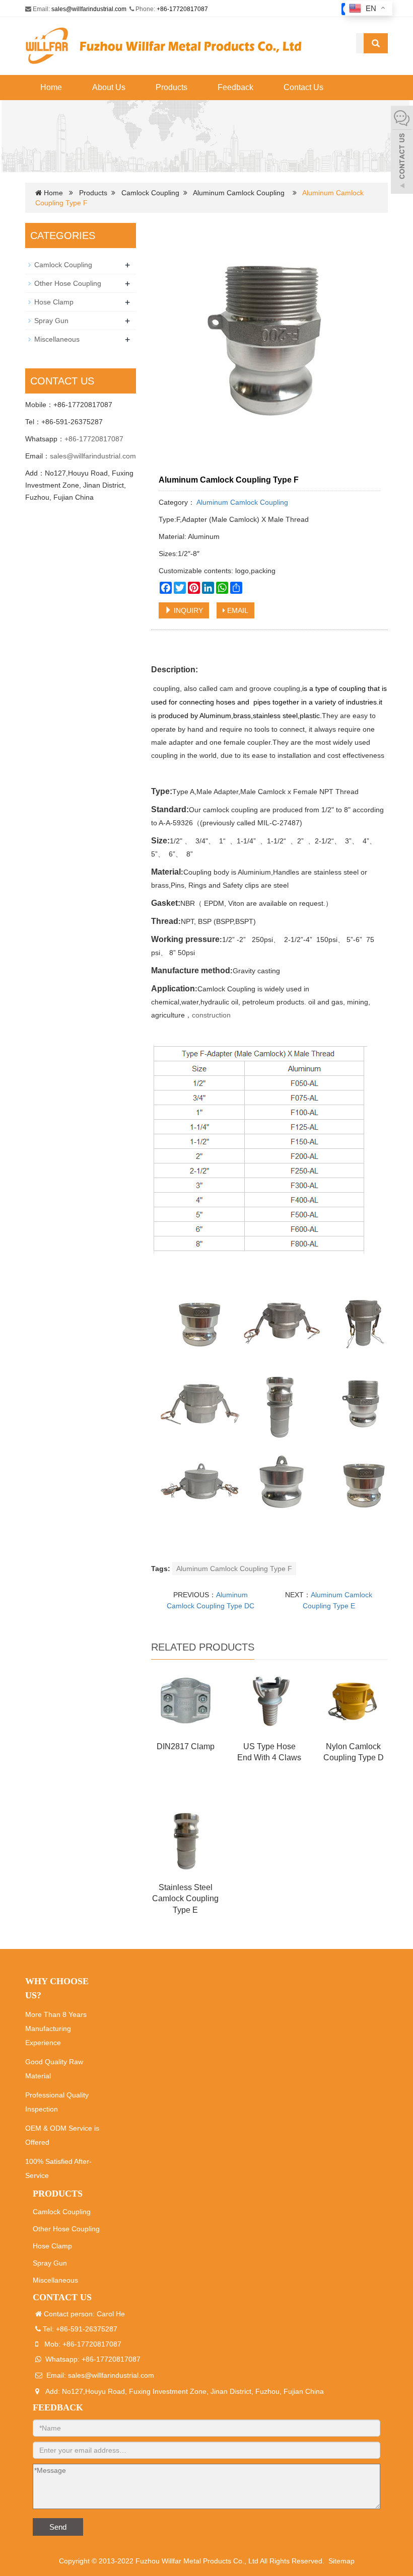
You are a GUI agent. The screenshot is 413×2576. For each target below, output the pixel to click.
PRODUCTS (58, 2194)
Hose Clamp (54, 302)
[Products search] (376, 43)
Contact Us (303, 87)
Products (171, 87)
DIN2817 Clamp (186, 1746)
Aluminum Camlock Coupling (239, 193)
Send (58, 2527)
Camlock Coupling (150, 193)
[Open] (402, 151)
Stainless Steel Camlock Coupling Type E (185, 1899)
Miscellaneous (57, 339)
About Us (109, 87)
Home (51, 87)
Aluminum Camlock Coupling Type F (234, 1569)
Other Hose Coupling (68, 283)
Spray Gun (51, 321)
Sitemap (341, 2561)
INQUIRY (187, 610)
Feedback (235, 87)
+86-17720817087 (182, 9)
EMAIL (237, 610)
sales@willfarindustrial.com (89, 9)
